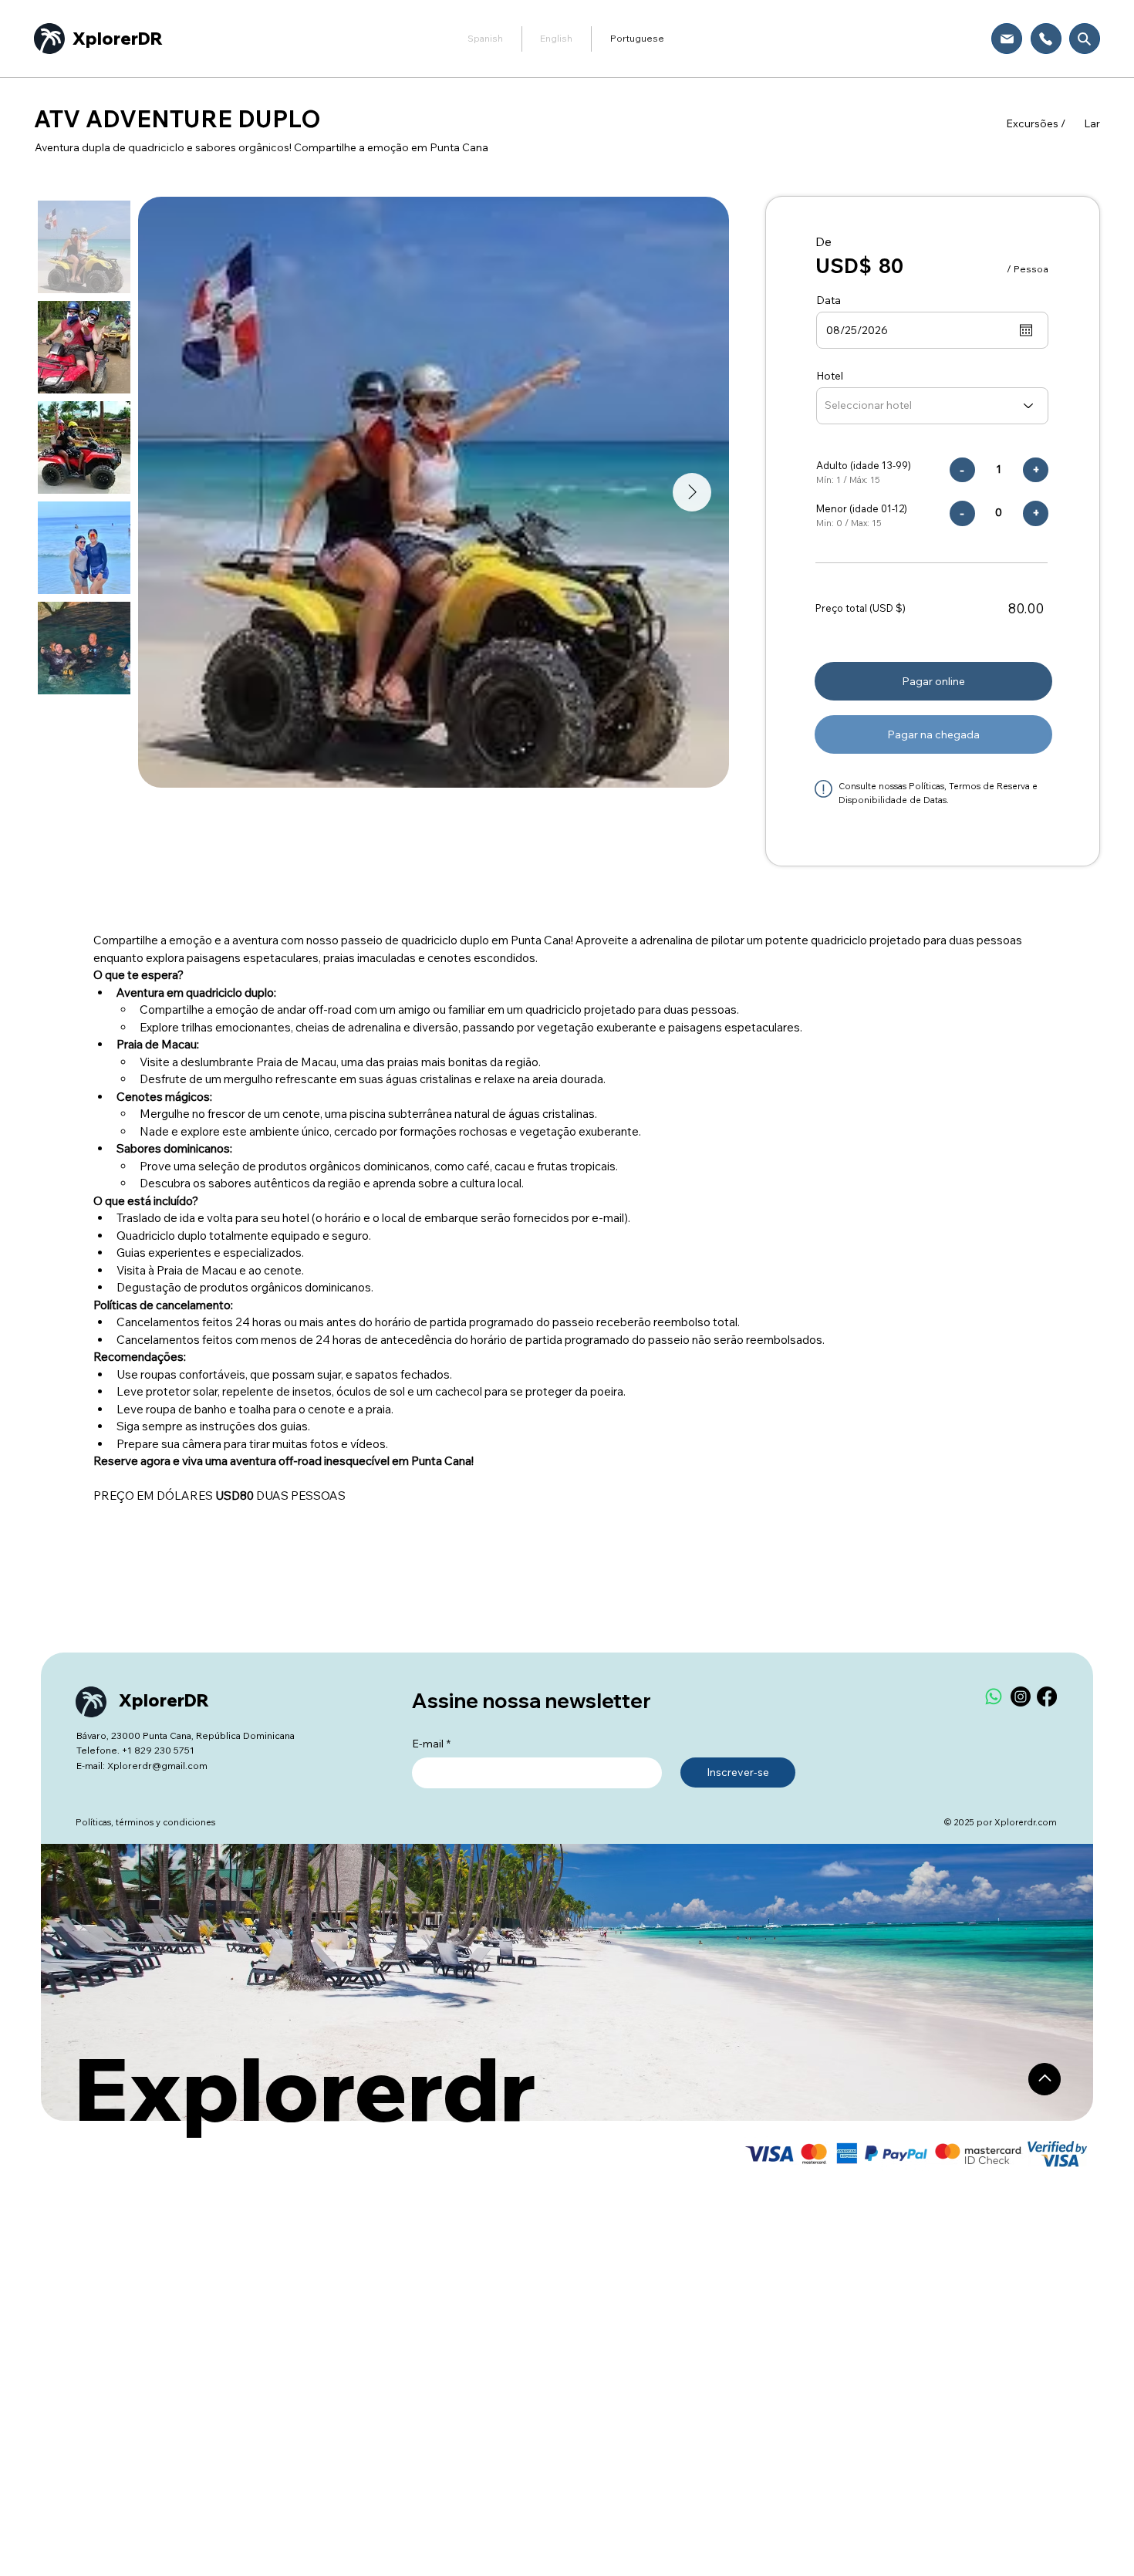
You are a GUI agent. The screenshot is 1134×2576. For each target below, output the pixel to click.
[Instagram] (1021, 1697)
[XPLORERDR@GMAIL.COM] (1007, 39)
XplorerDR (118, 39)
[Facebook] (1047, 1697)
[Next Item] (692, 492)
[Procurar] (1085, 39)
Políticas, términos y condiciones (145, 1822)
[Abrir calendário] (1026, 330)
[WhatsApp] (994, 1697)
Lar (1092, 123)
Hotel (830, 376)
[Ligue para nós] (1046, 39)
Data (829, 300)
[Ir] (1045, 2079)
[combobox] (932, 406)
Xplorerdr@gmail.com (157, 1766)
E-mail (431, 1744)
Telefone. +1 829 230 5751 (135, 1750)
